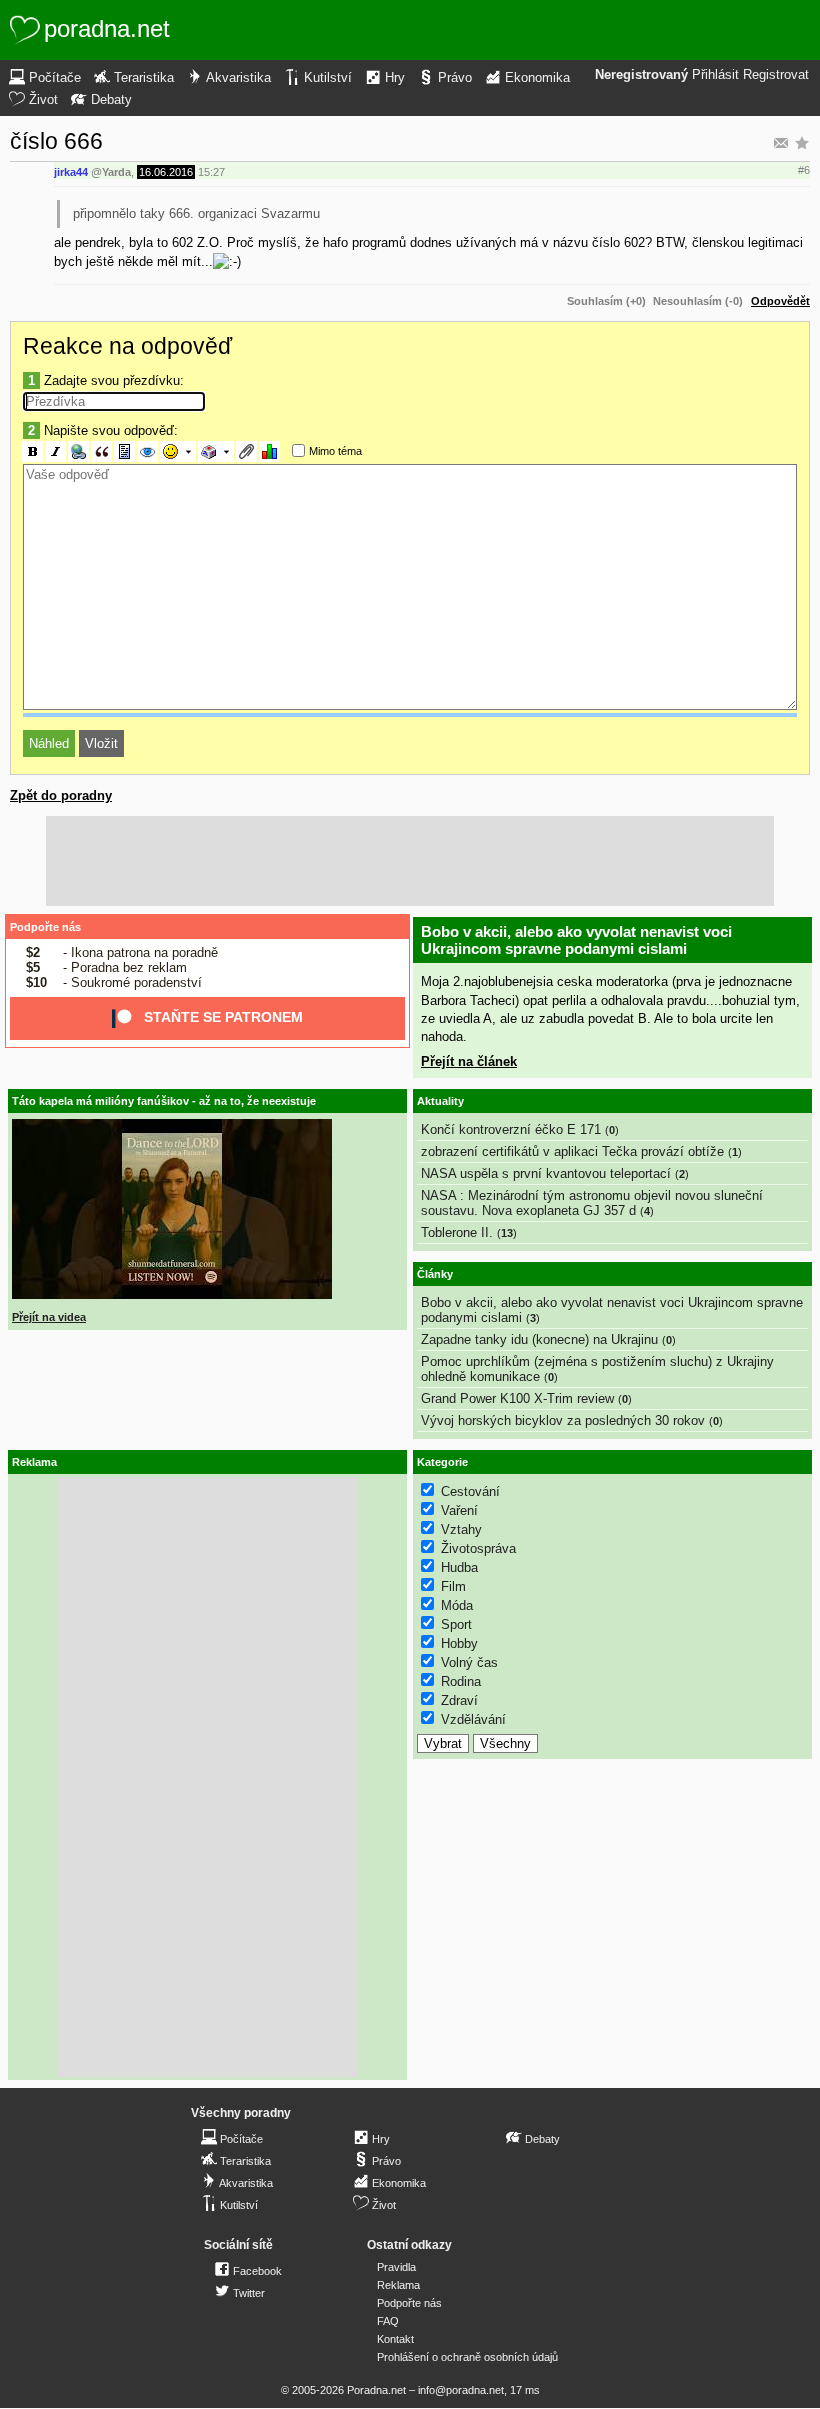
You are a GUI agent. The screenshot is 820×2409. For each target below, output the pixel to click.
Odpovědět (780, 301)
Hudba (459, 1567)
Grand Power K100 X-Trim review (517, 1398)
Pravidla (396, 2267)
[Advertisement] (410, 861)
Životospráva (478, 1548)
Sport (456, 1624)
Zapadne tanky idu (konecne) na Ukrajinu (539, 1339)
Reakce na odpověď (127, 346)
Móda (457, 1605)
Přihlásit (715, 75)
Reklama (398, 2285)
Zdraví (459, 1700)
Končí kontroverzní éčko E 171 (511, 1129)
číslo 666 (56, 141)
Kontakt (395, 2339)
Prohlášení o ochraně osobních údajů (467, 2357)
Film (453, 1586)
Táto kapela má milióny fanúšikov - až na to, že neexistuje (164, 1101)
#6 (804, 170)
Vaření (459, 1510)
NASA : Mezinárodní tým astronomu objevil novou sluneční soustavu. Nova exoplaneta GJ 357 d (592, 1203)
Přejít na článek (469, 1061)
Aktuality (440, 1101)
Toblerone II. (457, 1232)
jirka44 (71, 172)
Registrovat (776, 75)
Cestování (470, 1491)
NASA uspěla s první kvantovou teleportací (546, 1173)
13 (507, 1233)
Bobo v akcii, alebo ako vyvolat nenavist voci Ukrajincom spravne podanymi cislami (576, 940)
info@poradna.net (461, 2390)
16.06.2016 (166, 172)
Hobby (459, 1643)
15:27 (211, 172)
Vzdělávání (473, 1719)
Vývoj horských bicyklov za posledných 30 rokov (563, 1420)
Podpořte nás (45, 927)
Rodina (461, 1681)
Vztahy (461, 1529)
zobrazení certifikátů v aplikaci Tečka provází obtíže (572, 1151)
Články (435, 1274)
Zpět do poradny (61, 795)
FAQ (388, 2321)
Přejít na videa (49, 1317)
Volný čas (469, 1662)
